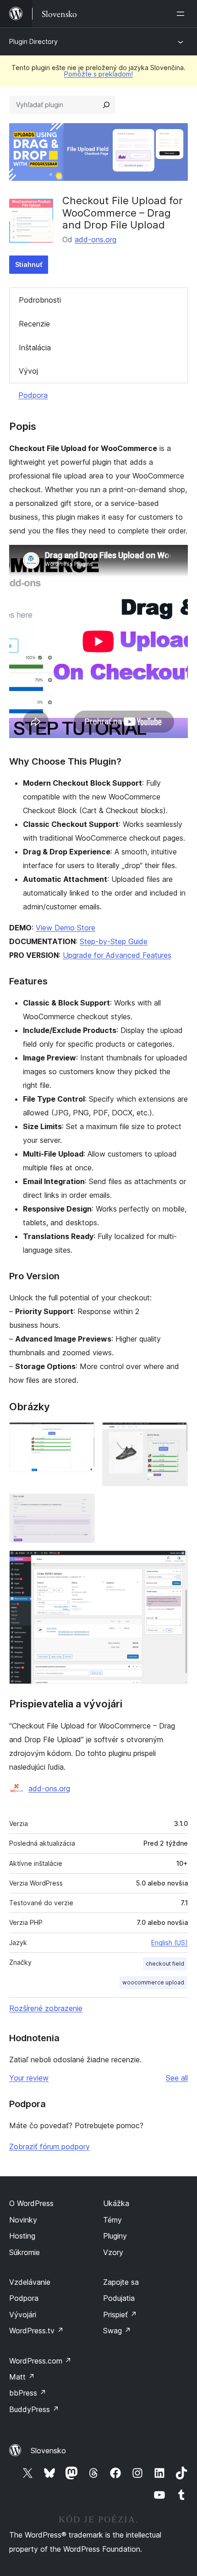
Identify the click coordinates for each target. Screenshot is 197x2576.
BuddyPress (34, 2409)
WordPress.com (40, 2361)
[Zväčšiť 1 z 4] (82, 1435)
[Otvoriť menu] (182, 14)
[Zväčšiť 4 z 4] (175, 1563)
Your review (29, 2078)
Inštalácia (35, 348)
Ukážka (116, 2203)
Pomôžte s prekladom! (98, 74)
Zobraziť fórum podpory (49, 2147)
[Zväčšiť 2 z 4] (175, 1435)
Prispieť (120, 2315)
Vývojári (23, 2315)
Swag (117, 2331)
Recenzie (34, 324)
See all (177, 2078)
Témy (112, 2220)
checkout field (165, 1964)
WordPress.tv (36, 2331)
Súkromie (25, 2252)
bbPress (28, 2393)
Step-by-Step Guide (114, 941)
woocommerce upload (153, 1982)
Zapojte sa (121, 2282)
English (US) (170, 1943)
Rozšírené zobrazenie (46, 2008)
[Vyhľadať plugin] (106, 105)
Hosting (22, 2236)
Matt (22, 2377)
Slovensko (48, 2451)
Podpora (33, 395)
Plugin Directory (33, 41)
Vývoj (28, 371)
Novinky (23, 2220)
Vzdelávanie (30, 2282)
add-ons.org (96, 239)
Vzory (113, 2252)
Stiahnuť (29, 264)
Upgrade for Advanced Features (117, 955)
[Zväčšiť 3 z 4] (82, 1506)
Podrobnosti (40, 300)
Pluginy (115, 2236)
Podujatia (119, 2298)
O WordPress (31, 2203)
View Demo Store (66, 928)
